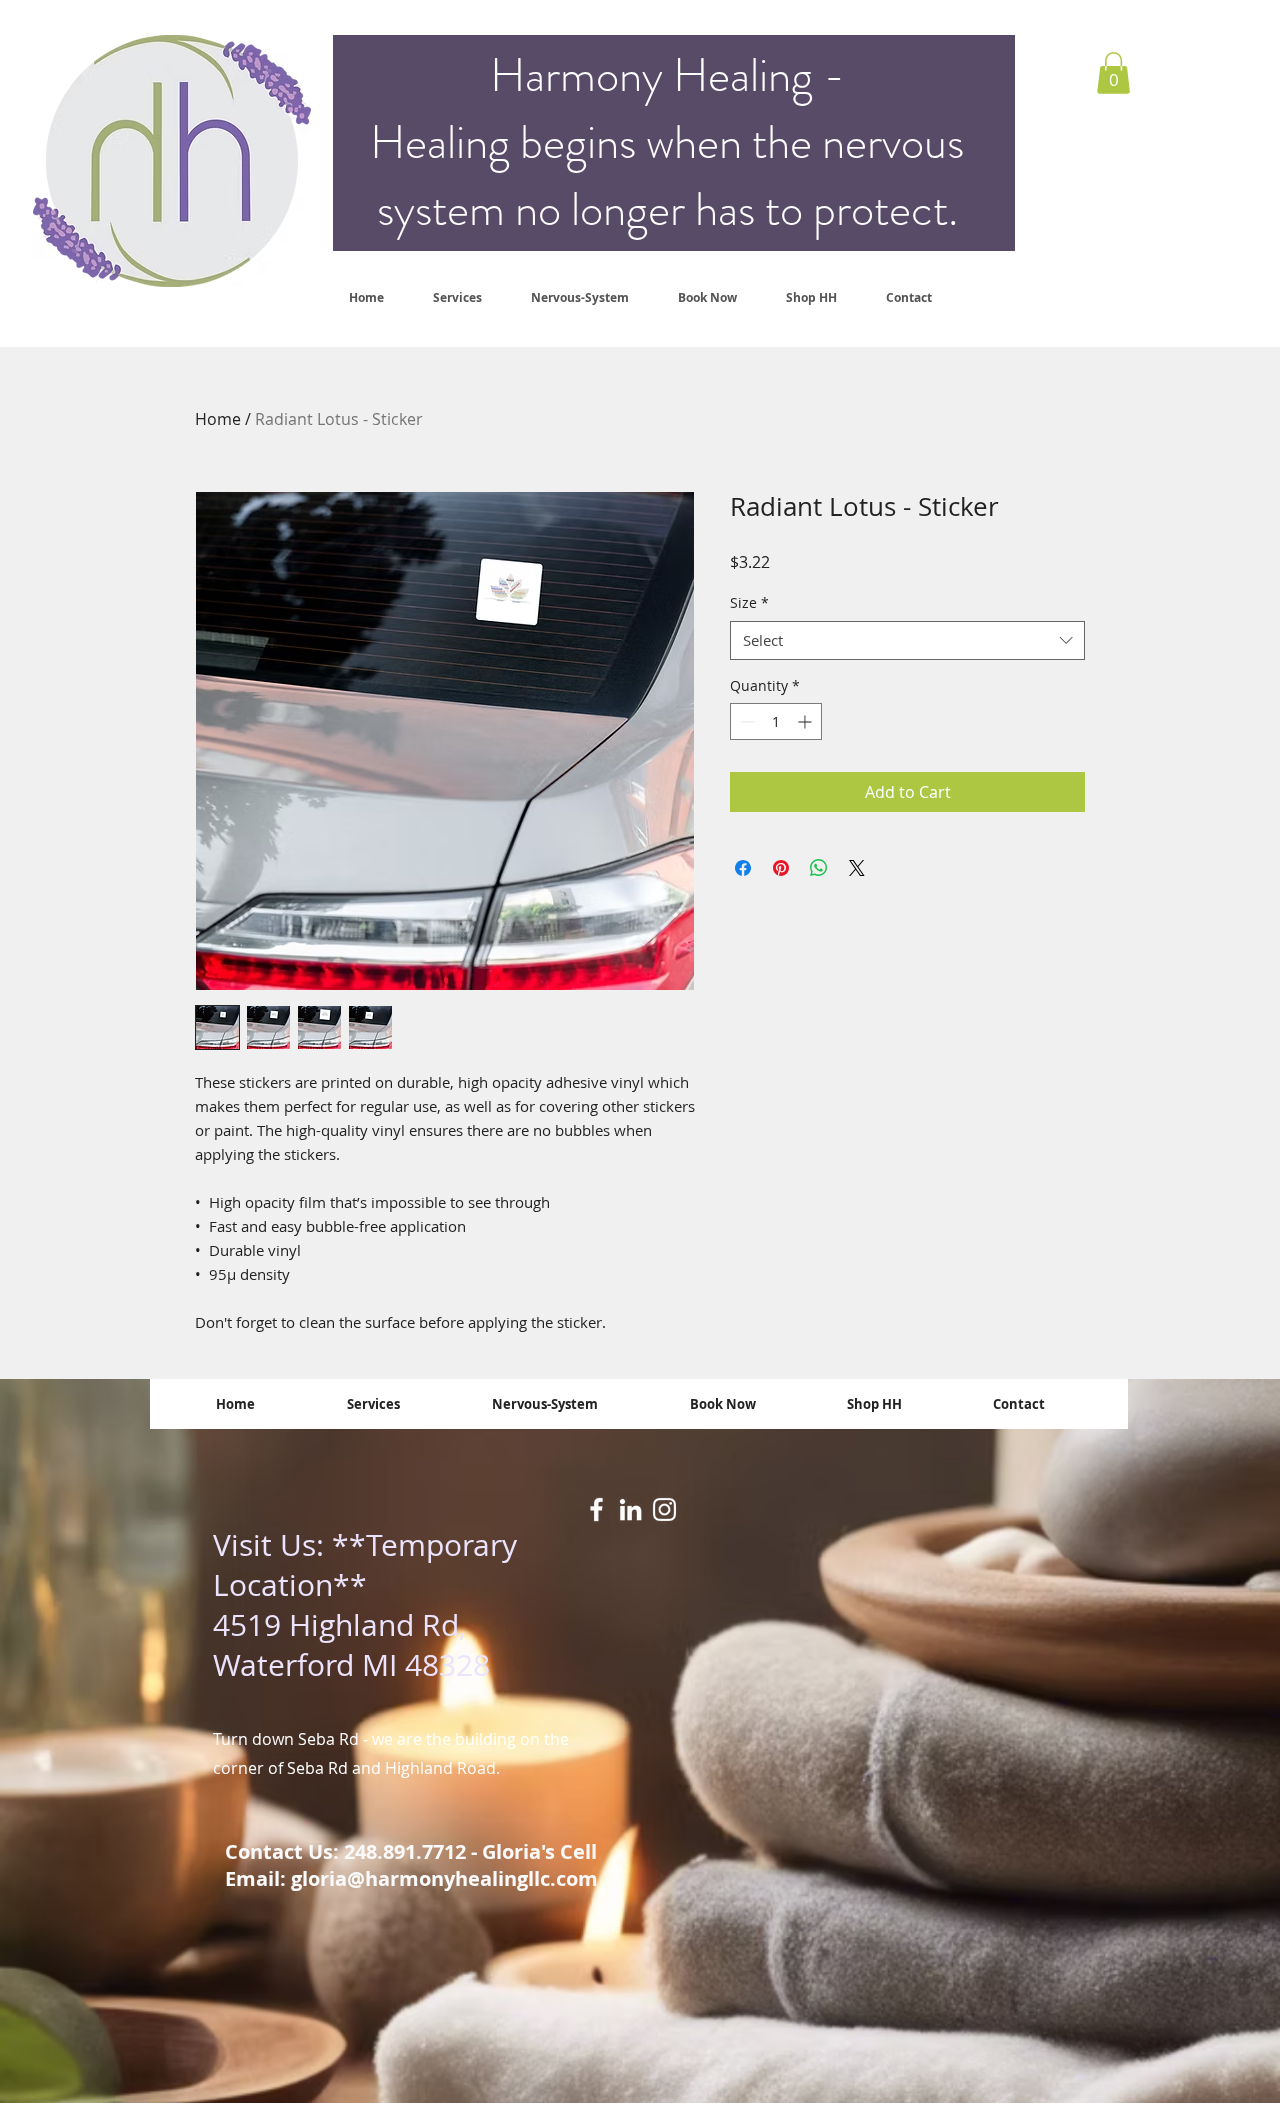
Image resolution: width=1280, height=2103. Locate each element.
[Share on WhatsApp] (819, 868)
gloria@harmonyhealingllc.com (444, 1878)
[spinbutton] (776, 721)
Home (218, 419)
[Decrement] (745, 721)
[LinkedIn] (630, 1509)
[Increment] (806, 721)
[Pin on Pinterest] (781, 868)
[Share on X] (857, 868)
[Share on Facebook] (743, 868)
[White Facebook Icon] (596, 1509)
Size (749, 602)
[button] (1113, 73)
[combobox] (907, 640)
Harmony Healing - (667, 75)
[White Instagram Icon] (664, 1509)
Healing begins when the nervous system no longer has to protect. (667, 176)
